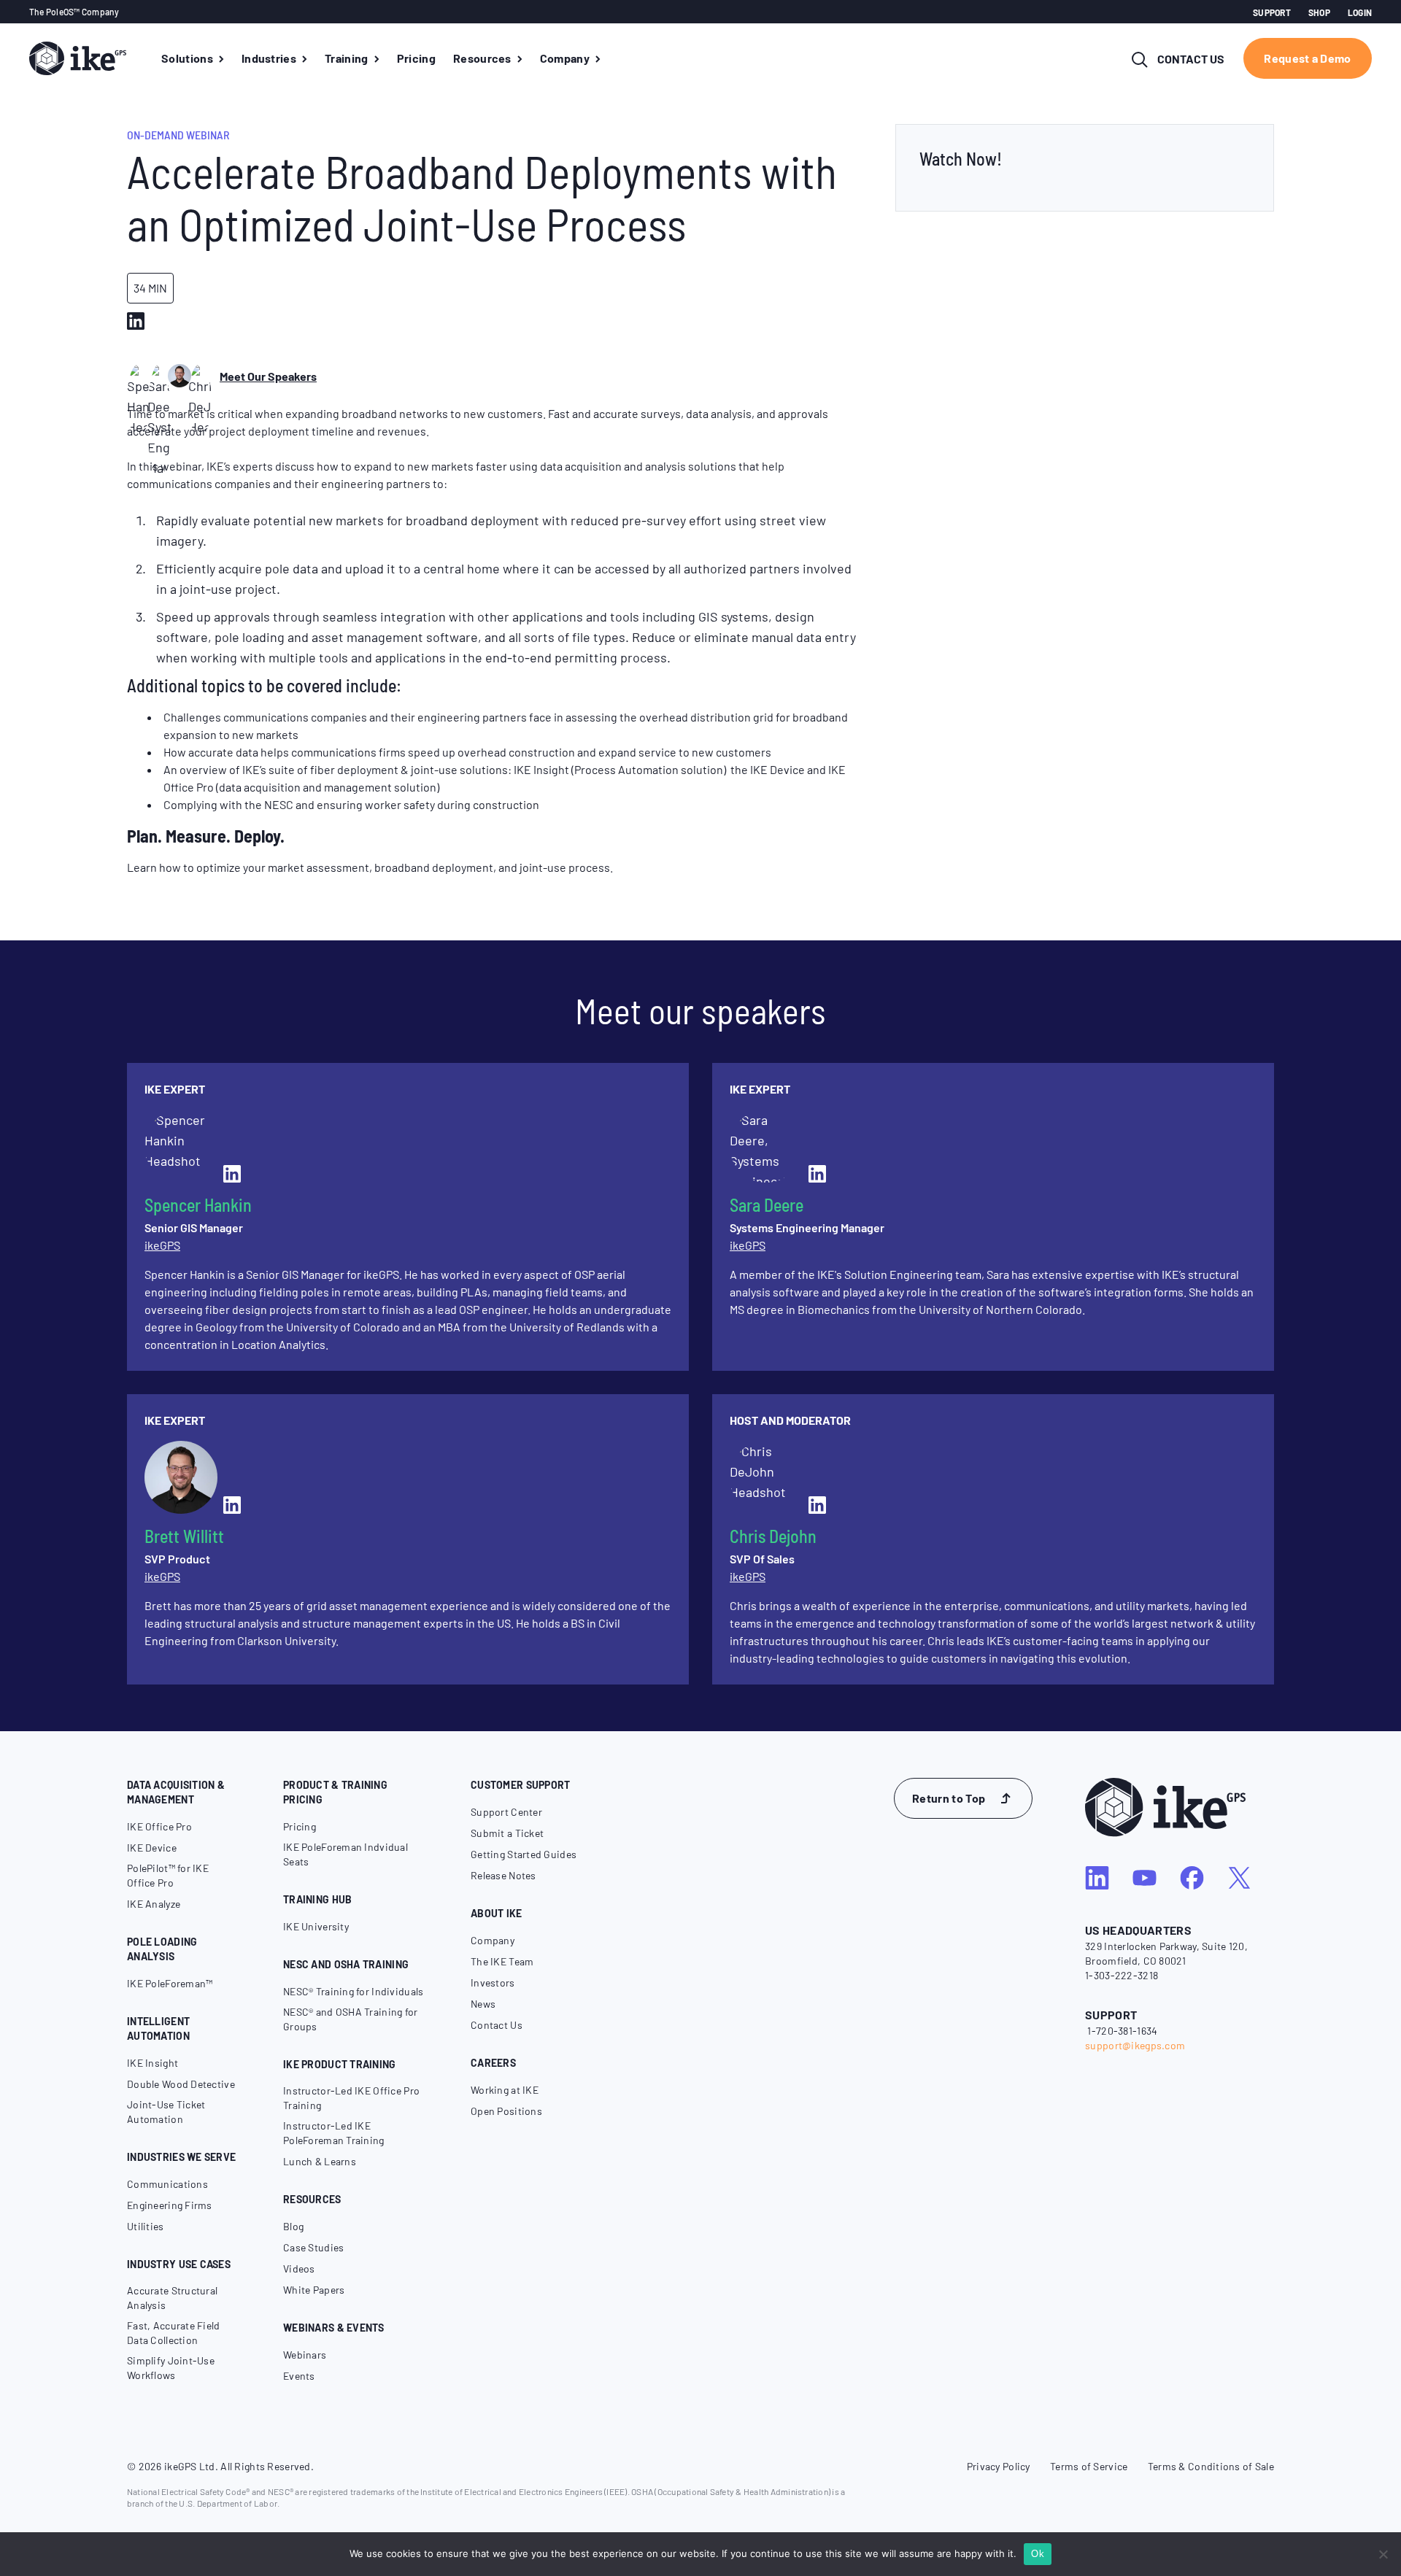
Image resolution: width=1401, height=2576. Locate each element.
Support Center (506, 1812)
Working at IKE (505, 2090)
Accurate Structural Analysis (172, 2298)
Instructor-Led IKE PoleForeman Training (334, 2133)
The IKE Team (502, 1961)
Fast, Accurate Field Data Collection (174, 2333)
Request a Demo (1307, 58)
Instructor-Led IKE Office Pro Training (351, 2098)
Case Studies (313, 2247)
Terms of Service (1089, 2466)
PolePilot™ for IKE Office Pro (168, 1875)
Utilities (146, 2226)
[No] (1383, 2554)
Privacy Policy (999, 2466)
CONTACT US (1191, 59)
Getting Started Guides (524, 1854)
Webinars (305, 2355)
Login (1360, 12)
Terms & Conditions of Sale (1211, 2466)
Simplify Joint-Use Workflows (171, 2368)
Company (493, 1940)
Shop (1319, 12)
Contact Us (497, 2025)
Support (1272, 12)
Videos (299, 2268)
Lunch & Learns (320, 2161)
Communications (167, 2184)
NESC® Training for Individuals (353, 1991)
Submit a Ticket (507, 1833)
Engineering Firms (170, 2205)
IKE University (316, 1926)
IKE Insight (153, 2063)
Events (299, 2376)
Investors (493, 1983)
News (483, 2004)
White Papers (314, 2290)
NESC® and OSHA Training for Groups (351, 2019)
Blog (293, 2226)
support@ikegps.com (1135, 2045)
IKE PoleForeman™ (170, 1983)
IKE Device (152, 1848)
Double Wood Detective (181, 2084)
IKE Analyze (154, 1904)
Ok (1038, 2554)
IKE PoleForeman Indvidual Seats (346, 1854)
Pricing (300, 1826)
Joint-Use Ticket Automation (166, 2112)
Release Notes (503, 1875)
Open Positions (506, 2111)
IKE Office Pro (159, 1826)
